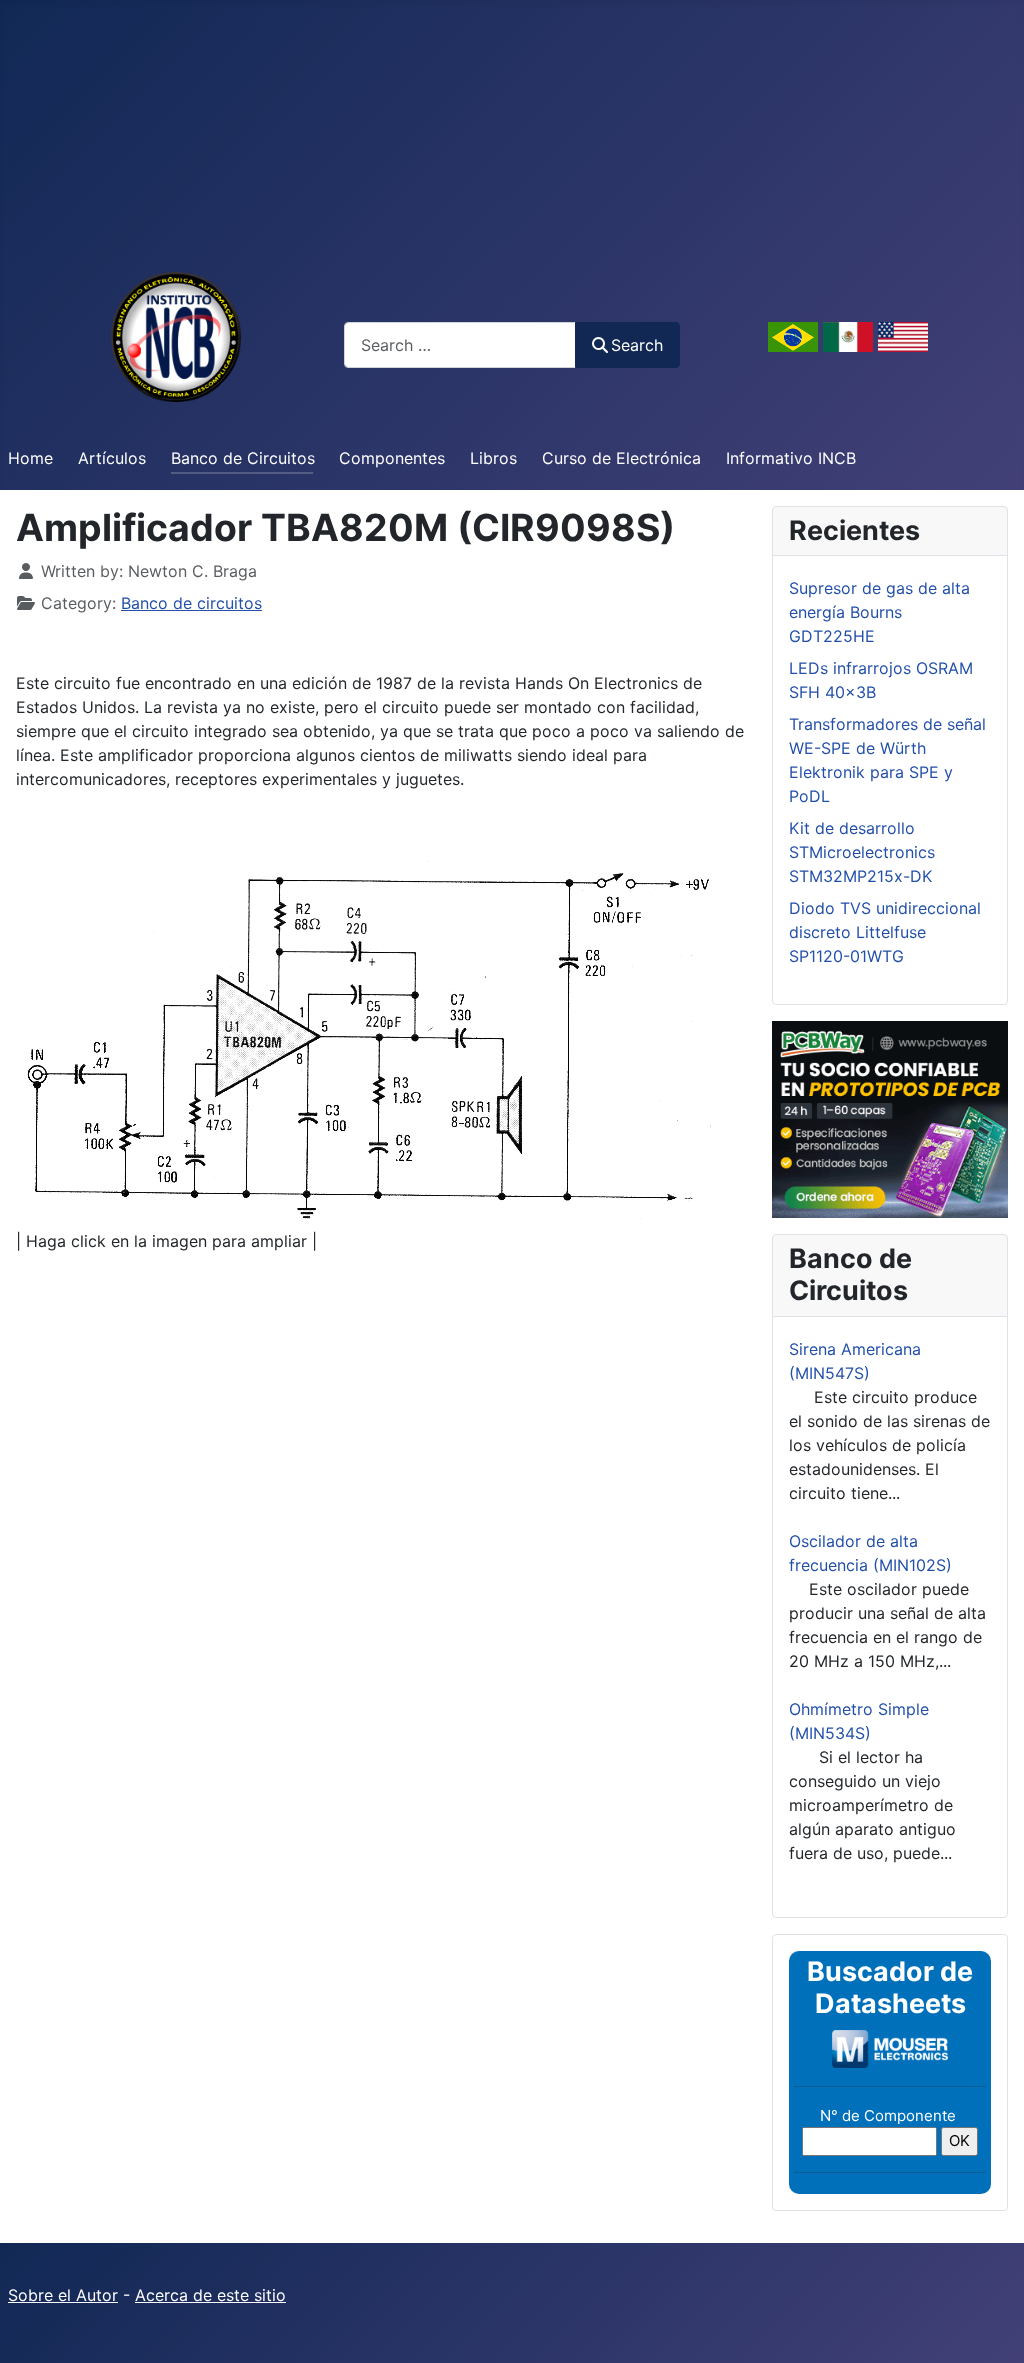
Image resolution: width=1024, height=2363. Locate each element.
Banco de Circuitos (243, 458)
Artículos (112, 458)
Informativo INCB (791, 458)
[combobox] (460, 344)
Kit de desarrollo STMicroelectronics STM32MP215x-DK (862, 852)
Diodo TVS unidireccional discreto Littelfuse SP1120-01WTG (885, 932)
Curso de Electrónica (621, 458)
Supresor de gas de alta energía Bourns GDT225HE (879, 612)
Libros (493, 458)
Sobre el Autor (63, 2295)
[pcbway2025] (890, 1118)
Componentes (392, 458)
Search (637, 345)
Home (30, 458)
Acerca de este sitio (210, 2295)
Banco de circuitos (191, 603)
